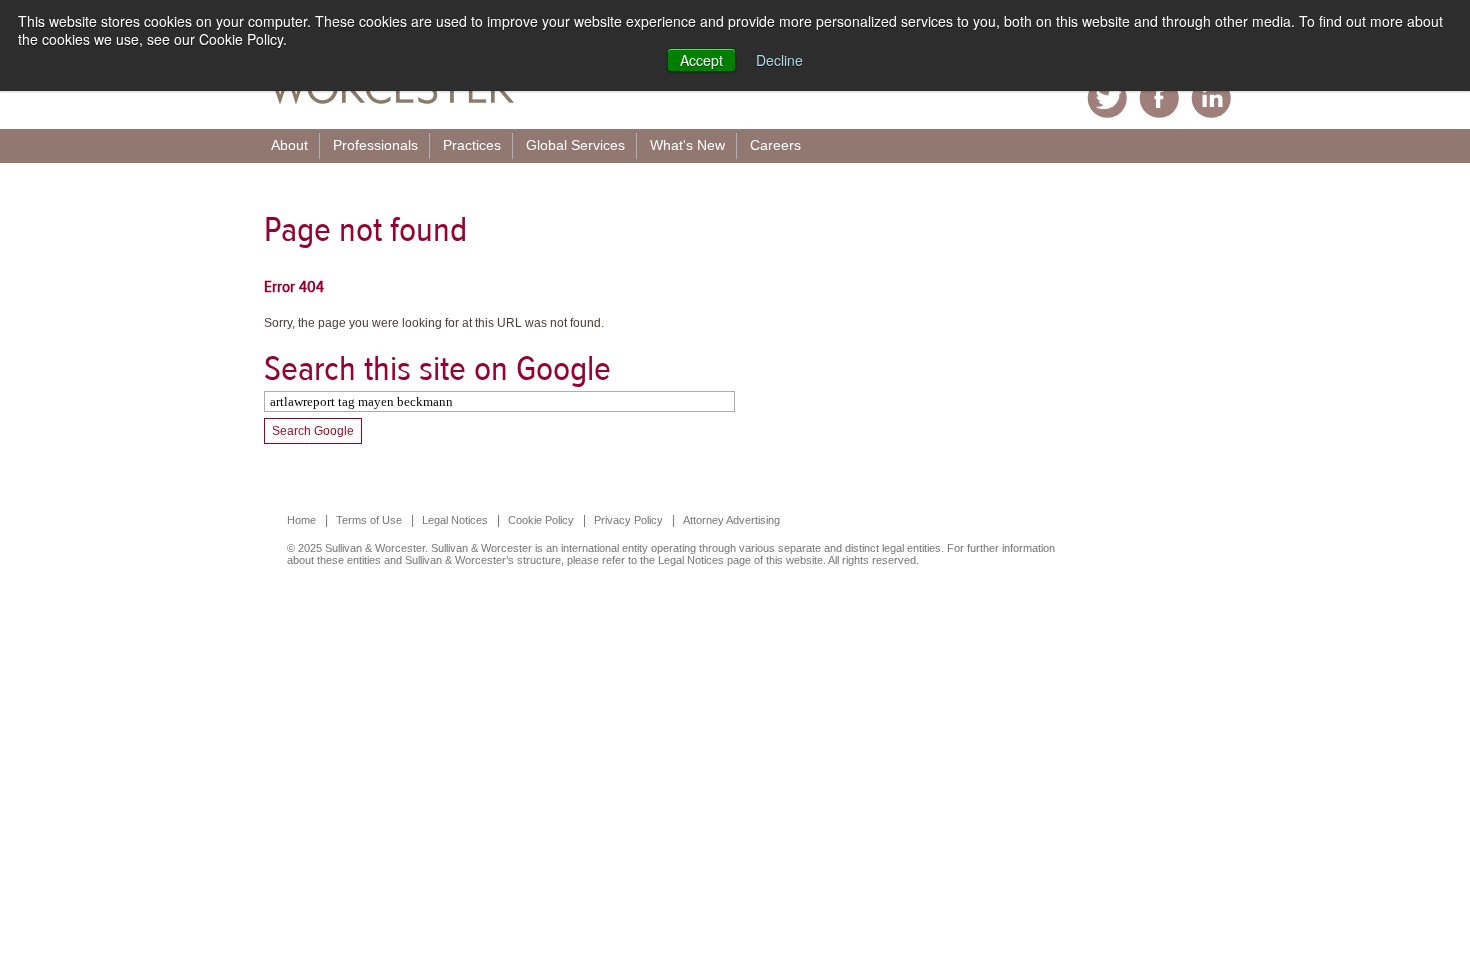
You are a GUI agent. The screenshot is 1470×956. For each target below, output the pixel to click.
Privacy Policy (628, 520)
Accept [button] (701, 60)
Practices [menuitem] (472, 145)
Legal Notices (455, 520)
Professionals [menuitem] (375, 145)
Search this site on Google (437, 368)
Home (301, 520)
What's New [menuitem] (687, 145)
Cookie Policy (541, 520)
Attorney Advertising (731, 520)
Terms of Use (369, 520)
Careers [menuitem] (775, 145)
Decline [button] (779, 60)
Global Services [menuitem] (575, 145)
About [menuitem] (289, 145)
